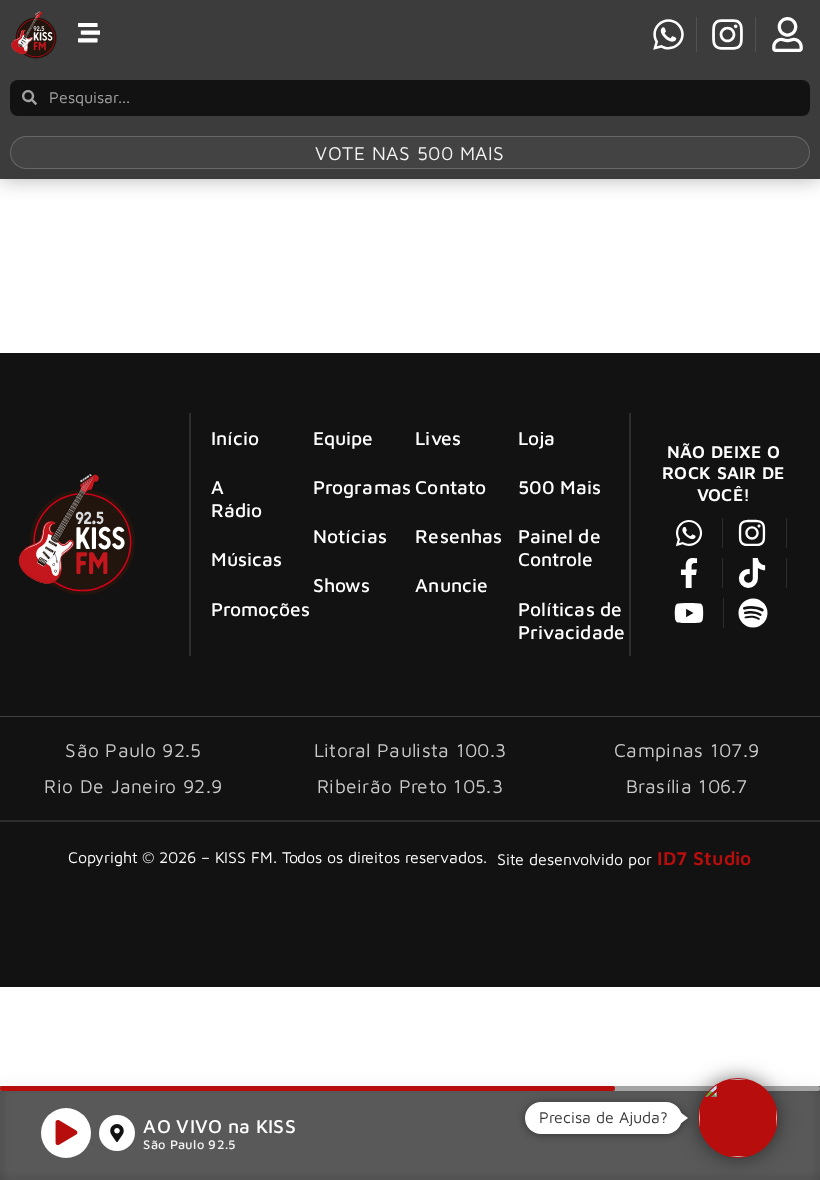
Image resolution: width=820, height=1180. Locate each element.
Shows (342, 584)
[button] (738, 1118)
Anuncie (449, 584)
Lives (438, 437)
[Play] (66, 1133)
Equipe (343, 437)
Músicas (245, 558)
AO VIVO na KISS (219, 1125)
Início (235, 437)
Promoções (245, 608)
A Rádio (237, 498)
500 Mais (560, 486)
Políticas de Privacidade (571, 620)
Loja (536, 437)
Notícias (347, 535)
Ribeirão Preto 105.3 (410, 785)
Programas (347, 486)
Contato (449, 486)
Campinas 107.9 (686, 749)
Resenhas (449, 535)
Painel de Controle (559, 547)
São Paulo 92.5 (189, 1144)
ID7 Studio (704, 857)
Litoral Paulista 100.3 (410, 749)
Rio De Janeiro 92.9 (133, 785)
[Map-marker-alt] (117, 1133)
